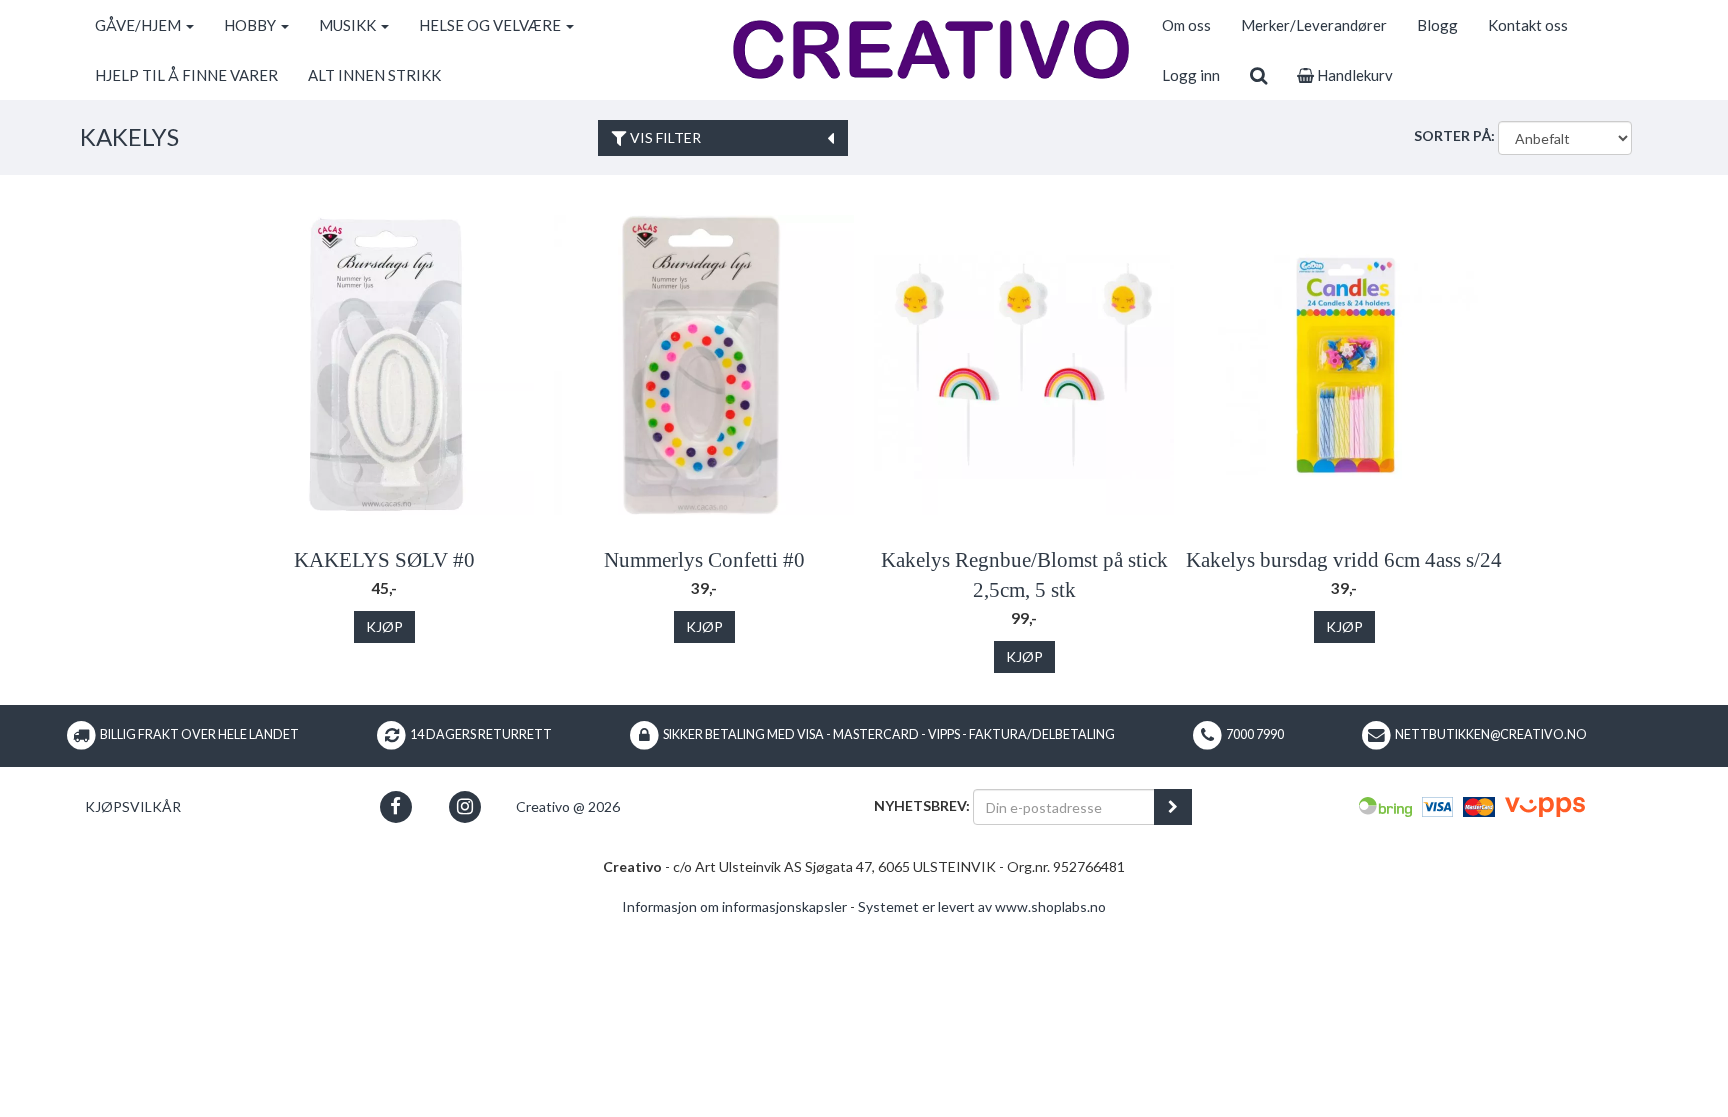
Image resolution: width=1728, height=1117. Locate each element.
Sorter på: (1454, 135)
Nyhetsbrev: (922, 805)
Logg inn (1191, 75)
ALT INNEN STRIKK (374, 75)
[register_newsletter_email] (1173, 807)
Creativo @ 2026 (568, 806)
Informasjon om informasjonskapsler (734, 906)
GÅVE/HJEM (139, 25)
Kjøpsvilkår (133, 806)
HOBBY (251, 25)
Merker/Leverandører (1314, 25)
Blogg (1437, 25)
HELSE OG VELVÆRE (491, 25)
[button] (395, 806)
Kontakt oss (1528, 25)
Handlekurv (1353, 75)
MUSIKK (349, 25)
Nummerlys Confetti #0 (704, 560)
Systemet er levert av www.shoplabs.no (982, 906)
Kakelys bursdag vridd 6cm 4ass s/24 (1344, 560)
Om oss (1186, 25)
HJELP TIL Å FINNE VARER (186, 75)
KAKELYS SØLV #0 (384, 560)
